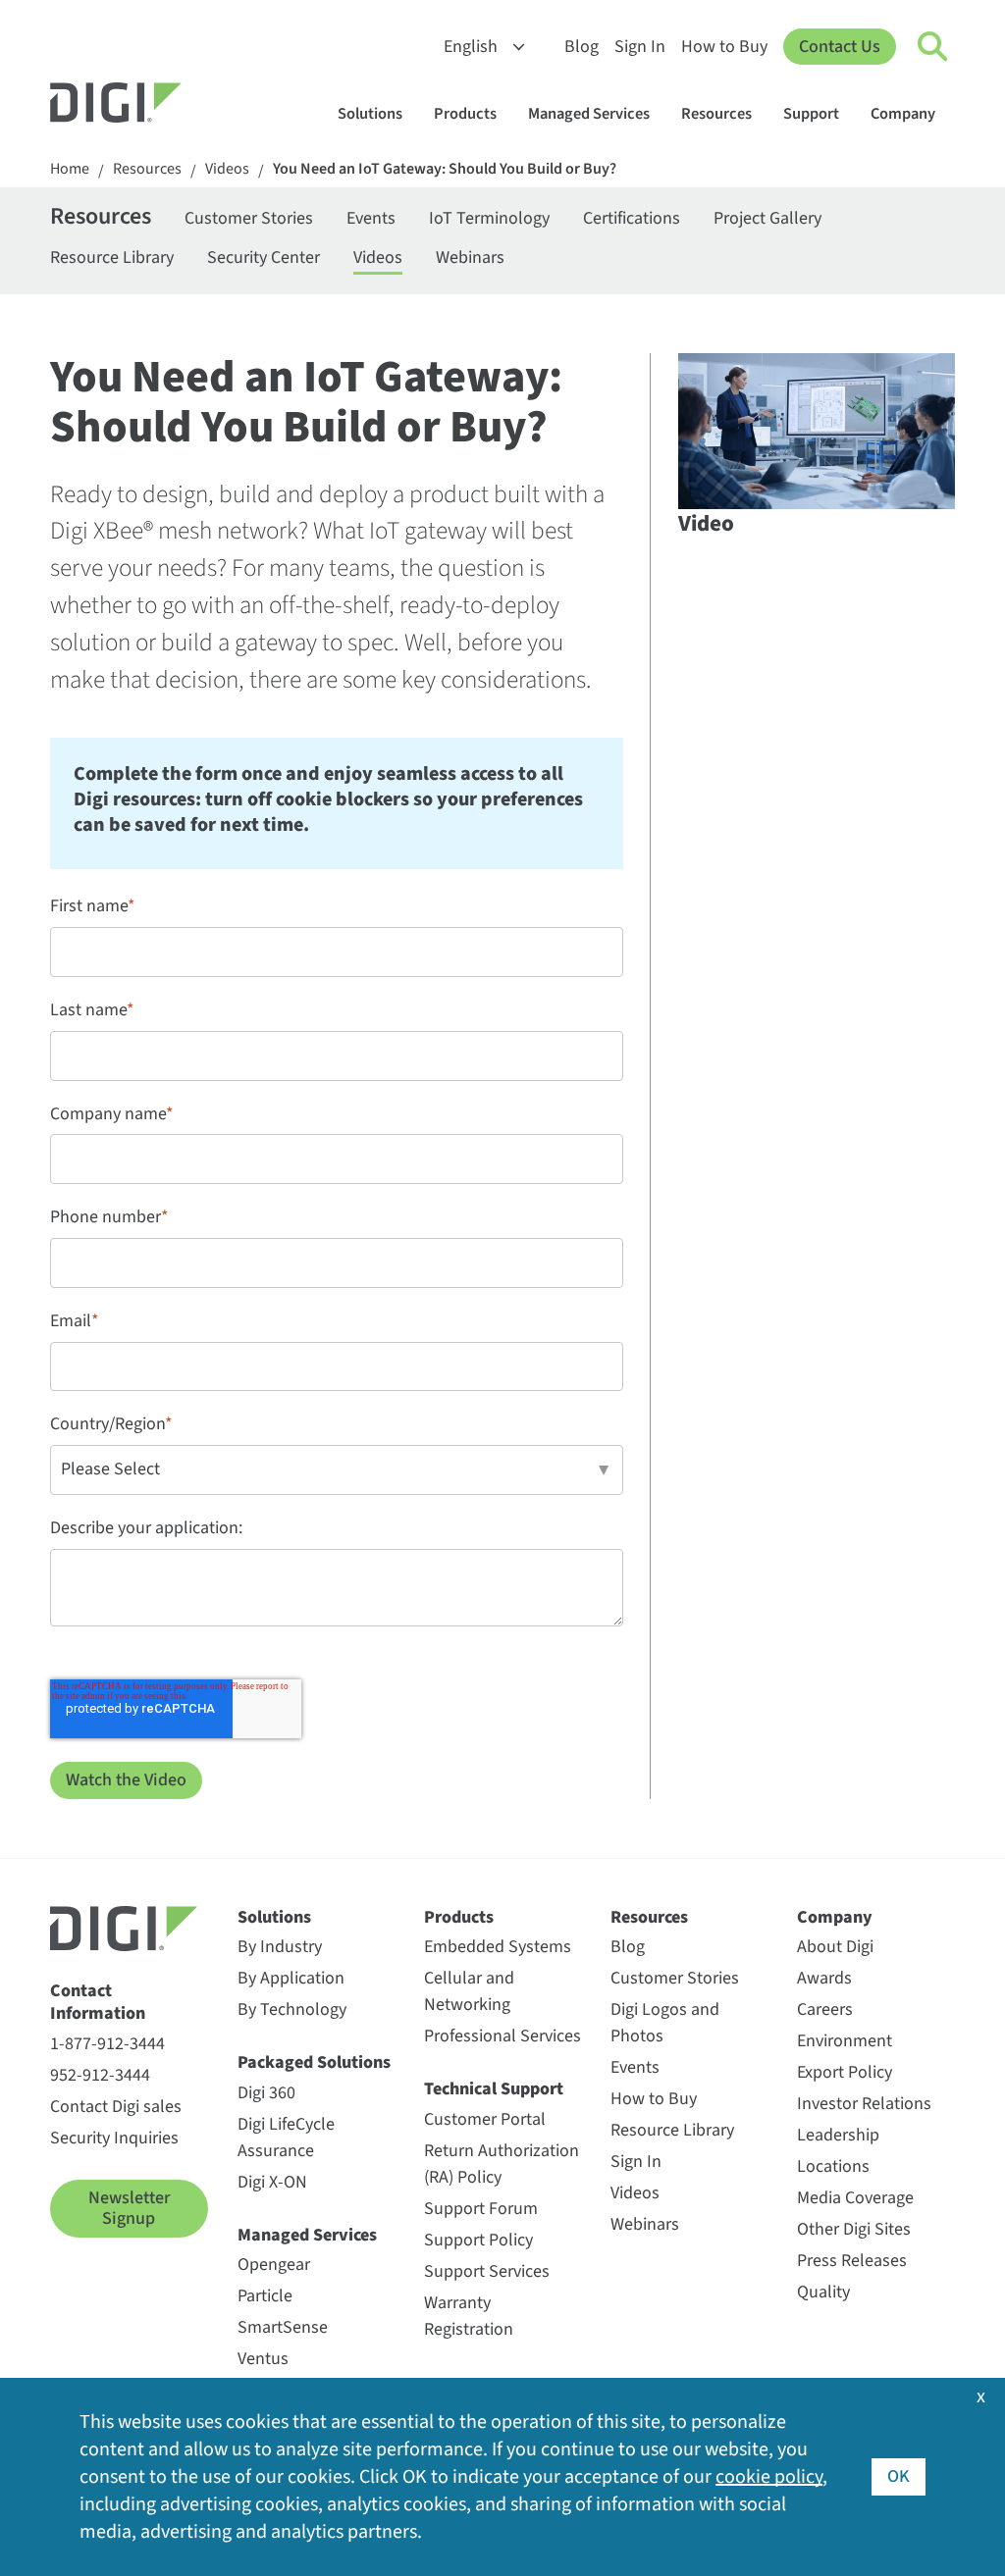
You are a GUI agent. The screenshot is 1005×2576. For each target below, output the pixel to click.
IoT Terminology (489, 218)
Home (70, 169)
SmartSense (283, 2327)
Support (811, 114)
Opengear (274, 2265)
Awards (824, 1978)
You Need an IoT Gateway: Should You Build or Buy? (445, 169)
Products (465, 114)
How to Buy (724, 47)
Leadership (838, 2135)
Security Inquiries (114, 2138)
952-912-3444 (100, 2075)
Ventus (263, 2359)
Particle (265, 2296)
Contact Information (98, 2003)
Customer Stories (249, 218)
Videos (227, 169)
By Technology (292, 2009)
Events (371, 218)
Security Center (264, 258)
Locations (833, 2166)
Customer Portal (485, 2119)
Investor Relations (864, 2104)
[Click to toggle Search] (933, 47)
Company (903, 114)
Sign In (640, 47)
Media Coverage (855, 2198)
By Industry (280, 1947)
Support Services (487, 2271)
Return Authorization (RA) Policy (502, 2164)
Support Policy (478, 2240)
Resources (716, 114)
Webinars (470, 258)
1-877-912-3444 (107, 2044)
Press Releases (852, 2261)
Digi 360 (266, 2093)
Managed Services (589, 114)
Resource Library (112, 258)
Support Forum (481, 2209)
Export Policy (845, 2072)
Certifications (632, 218)
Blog (582, 47)
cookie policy (769, 2477)
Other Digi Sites (854, 2229)
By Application (291, 1978)
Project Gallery (767, 218)
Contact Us (840, 47)
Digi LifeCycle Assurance (286, 2138)
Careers (825, 2009)
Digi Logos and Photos (665, 2023)
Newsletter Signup (129, 2209)
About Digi (835, 1947)
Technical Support (494, 2089)
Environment (845, 2041)
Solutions (370, 114)
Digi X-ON (272, 2182)
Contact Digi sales (116, 2107)
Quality (823, 2292)
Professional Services (502, 2036)
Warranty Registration (469, 2316)
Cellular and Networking (469, 1991)
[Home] (163, 105)
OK (899, 2476)
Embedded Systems (498, 1947)
